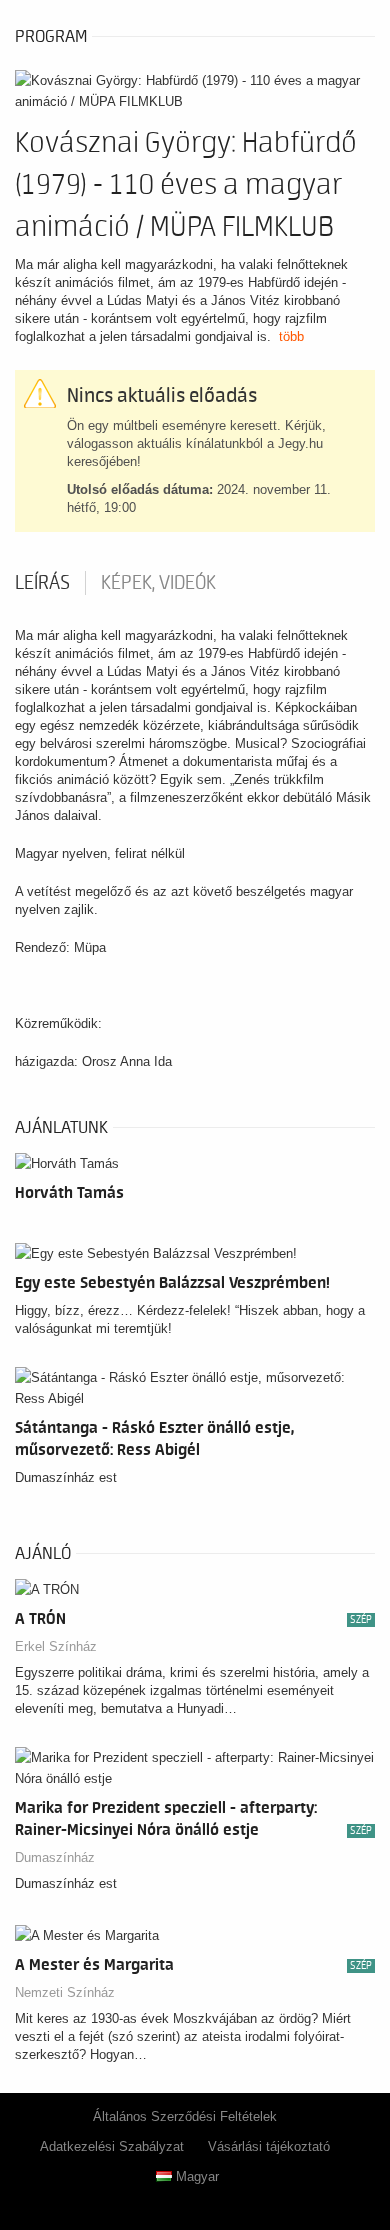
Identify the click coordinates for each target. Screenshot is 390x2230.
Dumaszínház (55, 1857)
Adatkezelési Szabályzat (112, 2146)
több (291, 336)
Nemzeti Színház (65, 1992)
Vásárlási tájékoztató (269, 2146)
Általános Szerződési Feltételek (185, 2116)
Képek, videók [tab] (158, 583)
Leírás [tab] (42, 583)
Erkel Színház (56, 1646)
